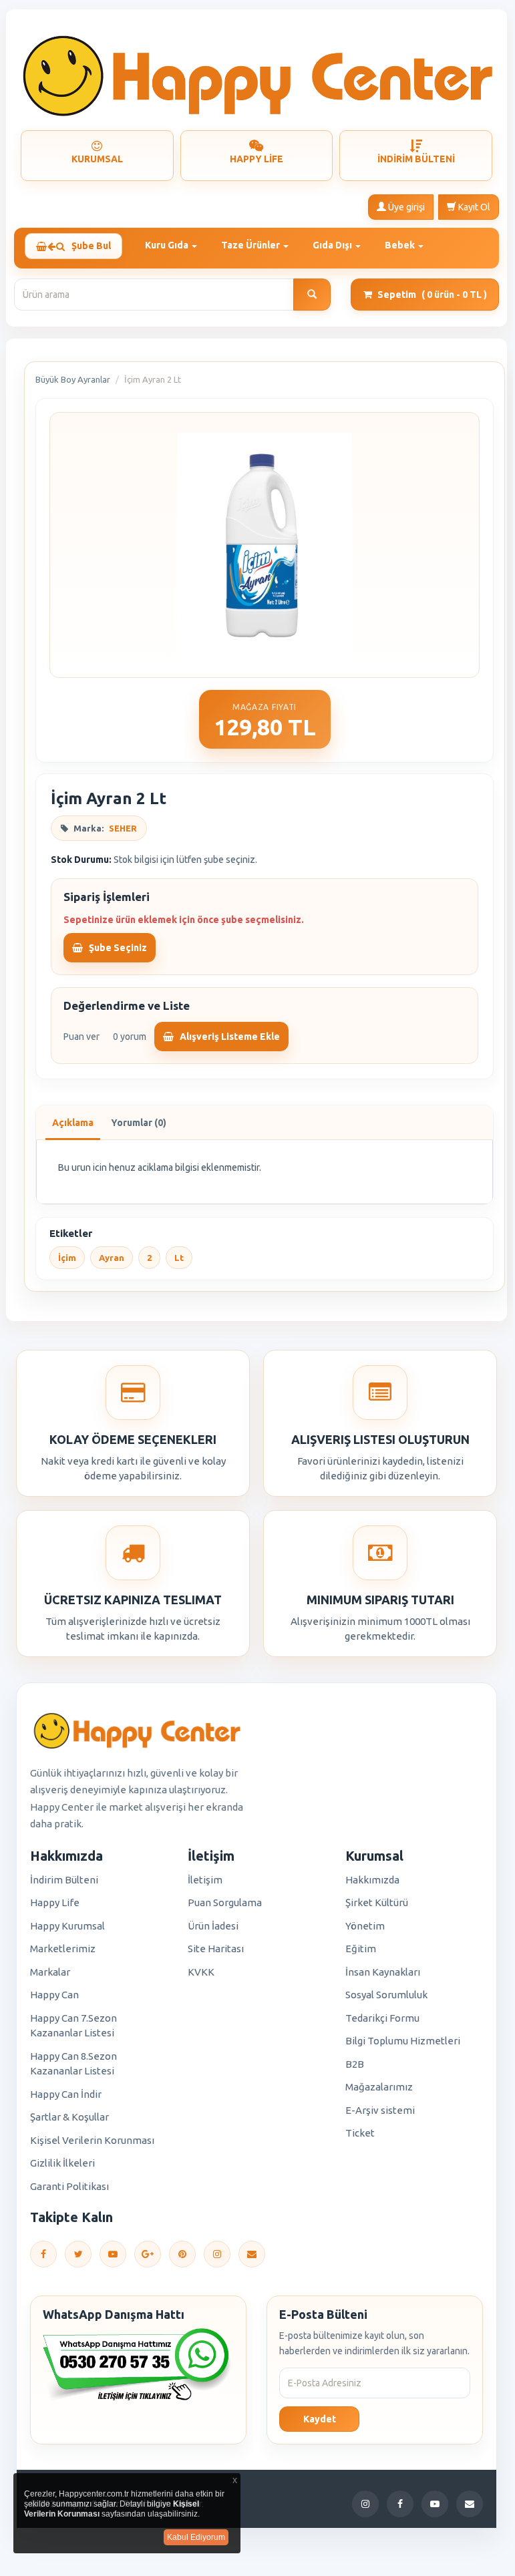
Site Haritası (216, 1949)
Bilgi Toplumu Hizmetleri (403, 2041)
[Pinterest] (182, 2254)
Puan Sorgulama (225, 1902)
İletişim (205, 1880)
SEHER (123, 828)
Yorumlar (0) (139, 1123)
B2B (355, 2064)
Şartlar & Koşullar (69, 2117)
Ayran (112, 1258)
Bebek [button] (401, 245)
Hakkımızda (372, 1880)
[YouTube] (113, 2254)
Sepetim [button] (432, 295)
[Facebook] (43, 2254)
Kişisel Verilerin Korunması (92, 2140)
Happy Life (55, 1902)
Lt (179, 1258)
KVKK (201, 1972)
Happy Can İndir (66, 2094)
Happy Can (54, 1995)
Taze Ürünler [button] (251, 245)
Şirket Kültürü (377, 1902)
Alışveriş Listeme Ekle (229, 1037)
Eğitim (361, 1949)
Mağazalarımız (379, 2087)
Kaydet (320, 2419)
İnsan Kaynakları (383, 1972)
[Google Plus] (148, 2254)
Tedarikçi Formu (382, 2018)
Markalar (50, 1972)
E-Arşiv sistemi (380, 2110)
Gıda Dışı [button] (333, 245)
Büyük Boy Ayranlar (73, 379)
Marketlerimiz (63, 1949)
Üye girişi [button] (405, 207)
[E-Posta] (252, 2254)
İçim (67, 1258)
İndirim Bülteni (64, 1880)
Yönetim (365, 1926)
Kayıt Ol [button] (473, 207)
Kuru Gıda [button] (168, 245)
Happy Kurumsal (67, 1926)
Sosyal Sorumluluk (386, 1995)
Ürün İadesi (213, 1926)
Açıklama (73, 1123)
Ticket (360, 2133)
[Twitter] (78, 2254)
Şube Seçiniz (117, 948)
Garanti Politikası (69, 2186)
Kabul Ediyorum (196, 2537)
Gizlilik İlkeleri (62, 2163)
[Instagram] (217, 2254)
